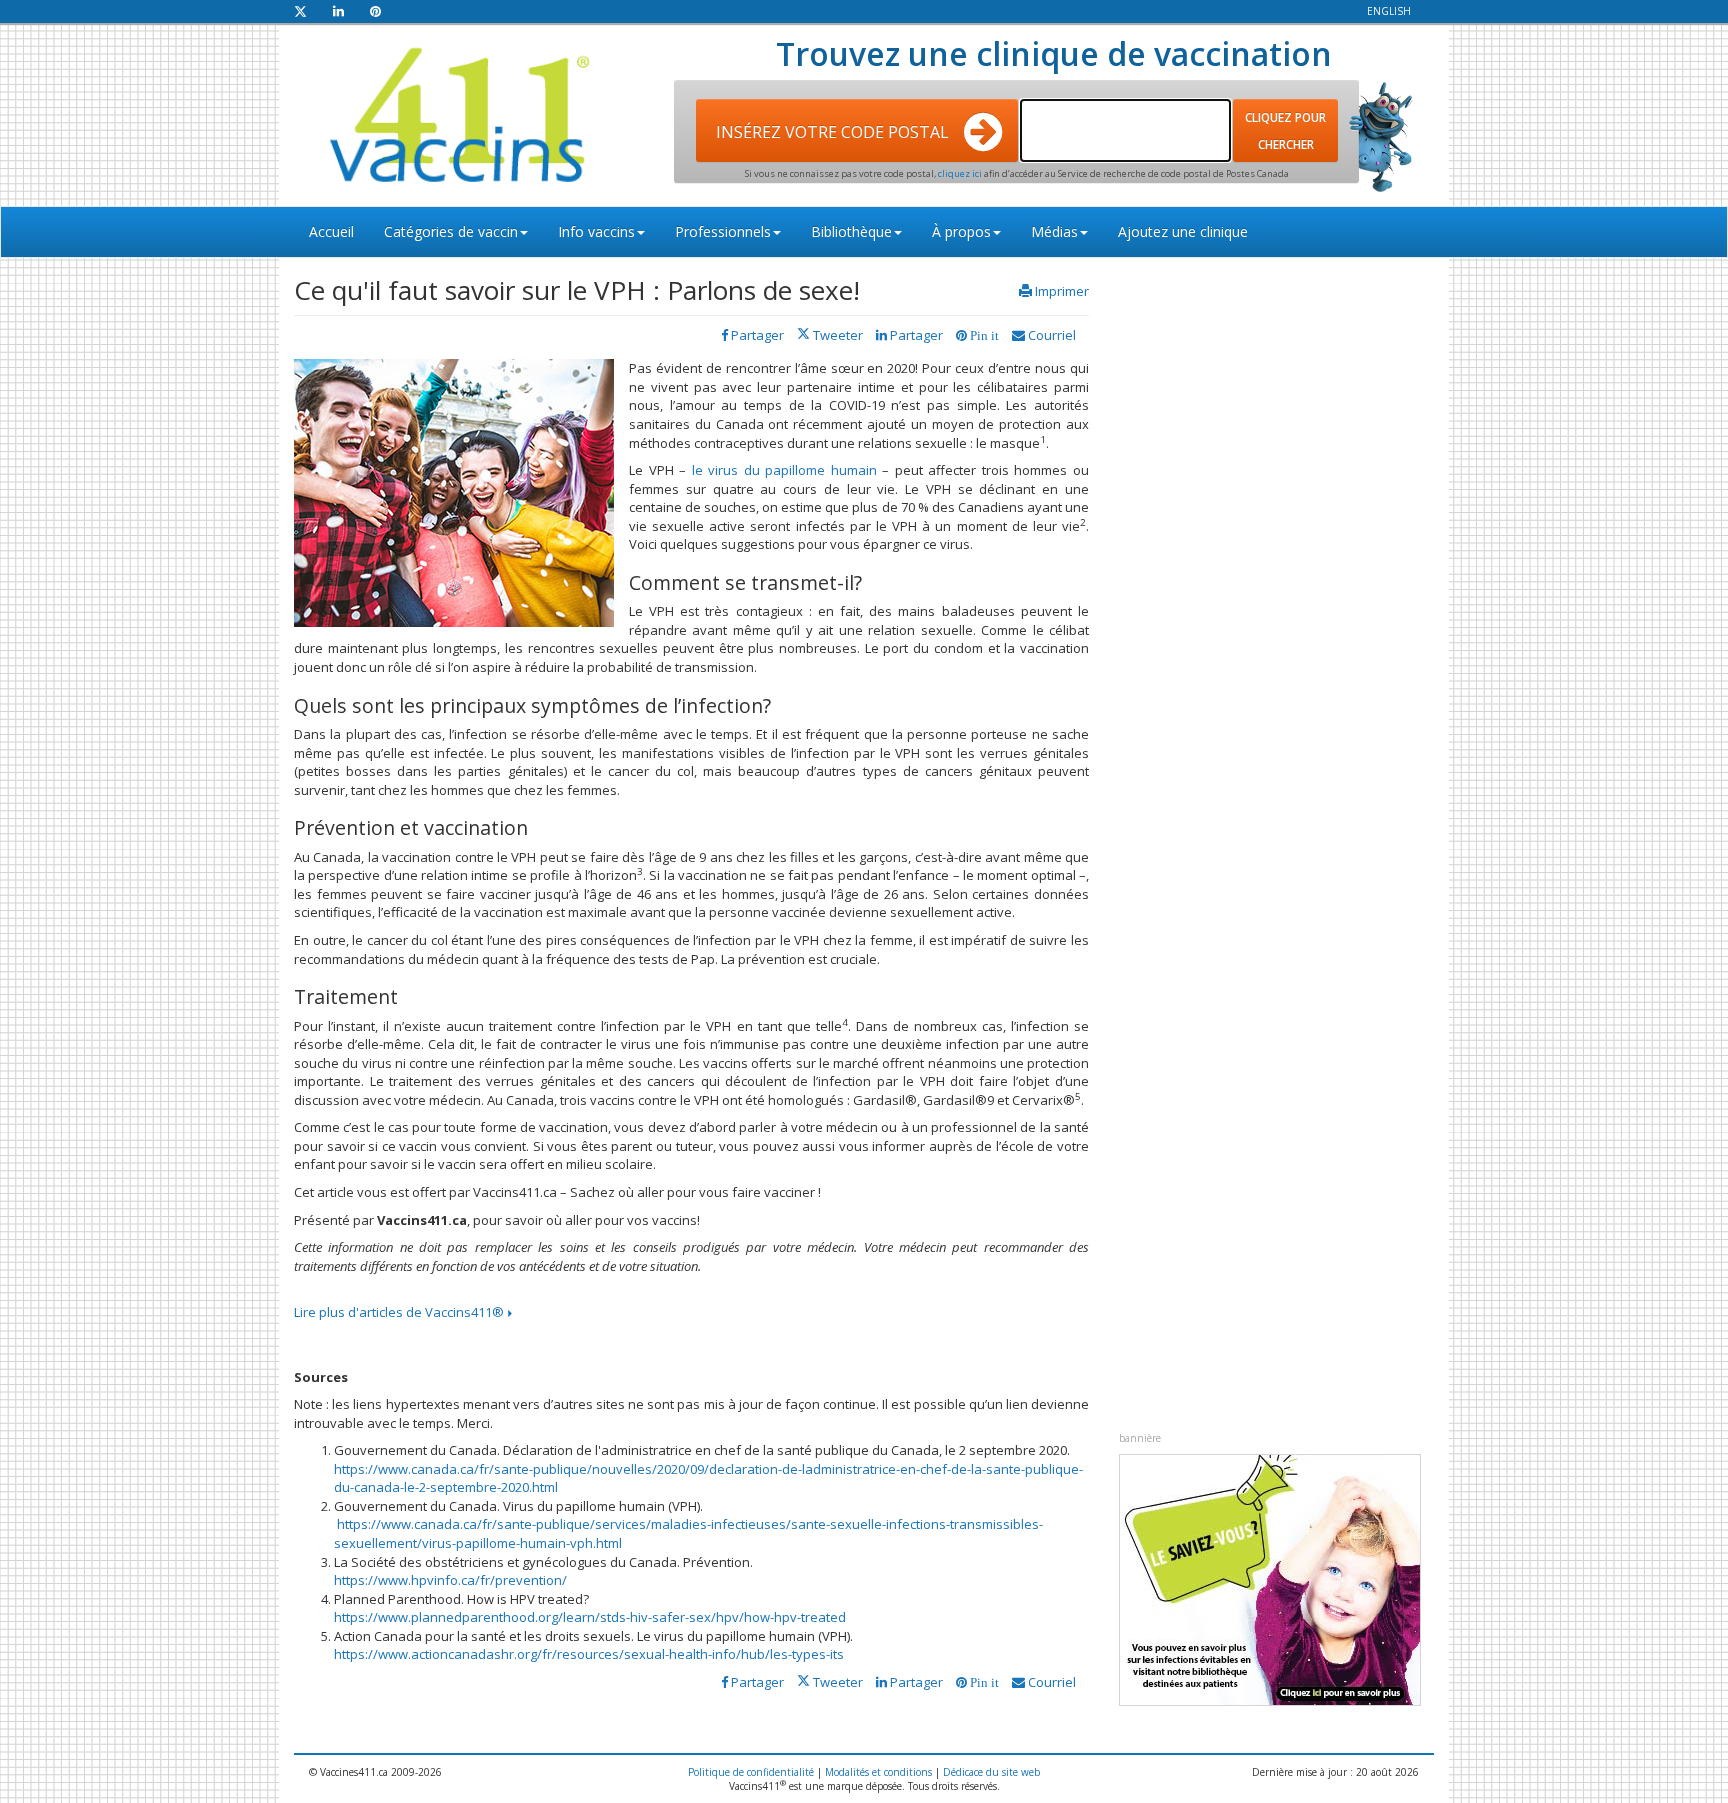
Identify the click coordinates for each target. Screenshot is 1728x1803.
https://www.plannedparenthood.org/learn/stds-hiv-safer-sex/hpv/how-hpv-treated (590, 1617)
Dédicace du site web (991, 1772)
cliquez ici (961, 173)
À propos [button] (961, 231)
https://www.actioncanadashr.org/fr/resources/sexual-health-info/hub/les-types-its (589, 1654)
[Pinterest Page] (375, 11)
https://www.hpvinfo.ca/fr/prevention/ (450, 1580)
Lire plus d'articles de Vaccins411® (400, 1312)
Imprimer (1062, 291)
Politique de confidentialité (751, 1772)
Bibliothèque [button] (851, 231)
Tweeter (836, 335)
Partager (915, 335)
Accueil (331, 231)
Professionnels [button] (723, 231)
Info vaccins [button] (596, 231)
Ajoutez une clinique (1183, 231)
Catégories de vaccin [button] (451, 231)
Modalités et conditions (878, 1772)
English (1389, 11)
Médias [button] (1054, 231)
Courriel (1050, 335)
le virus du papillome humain (784, 470)
